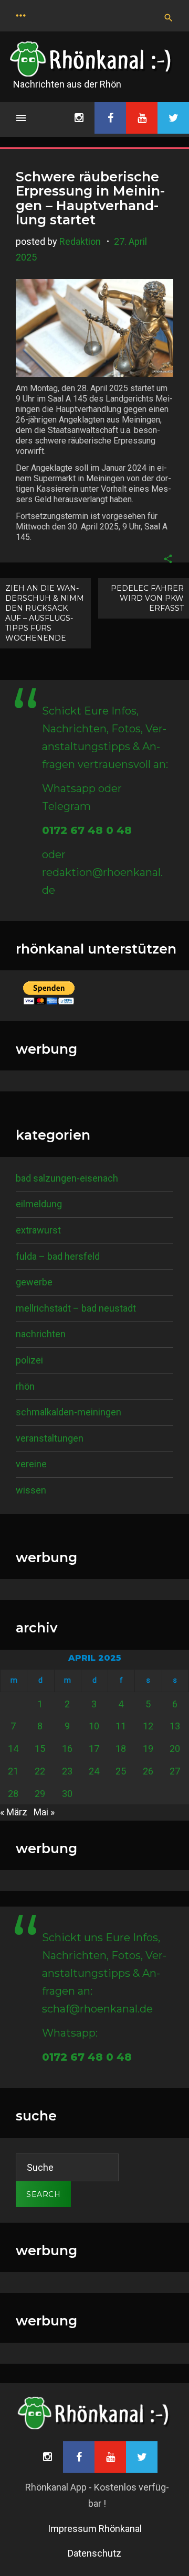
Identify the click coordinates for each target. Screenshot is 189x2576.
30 (67, 1794)
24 (94, 1771)
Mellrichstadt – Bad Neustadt (76, 1308)
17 (94, 1749)
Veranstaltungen (50, 1438)
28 (13, 1794)
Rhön (25, 1386)
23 (67, 1771)
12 (148, 1726)
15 (40, 1749)
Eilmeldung (39, 1204)
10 (94, 1726)
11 (121, 1726)
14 (13, 1749)
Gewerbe (34, 1282)
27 (175, 1771)
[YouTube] (142, 118)
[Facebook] (110, 118)
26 (148, 1771)
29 (40, 1794)
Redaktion (80, 241)
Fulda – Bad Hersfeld (58, 1256)
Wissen (31, 1490)
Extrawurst (38, 1230)
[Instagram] (79, 118)
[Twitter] (173, 118)
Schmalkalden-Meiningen (69, 1412)
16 (67, 1749)
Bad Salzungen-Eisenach (67, 1178)
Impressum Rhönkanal (95, 2529)
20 (175, 1749)
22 (40, 1771)
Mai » (44, 1812)
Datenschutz (94, 2553)
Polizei (29, 1360)
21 (13, 1771)
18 (121, 1749)
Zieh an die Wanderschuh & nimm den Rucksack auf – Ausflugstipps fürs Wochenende (45, 613)
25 (121, 1771)
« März (14, 1812)
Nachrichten (41, 1334)
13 (175, 1726)
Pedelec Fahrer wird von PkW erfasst (147, 598)
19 (148, 1749)
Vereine (31, 1464)
